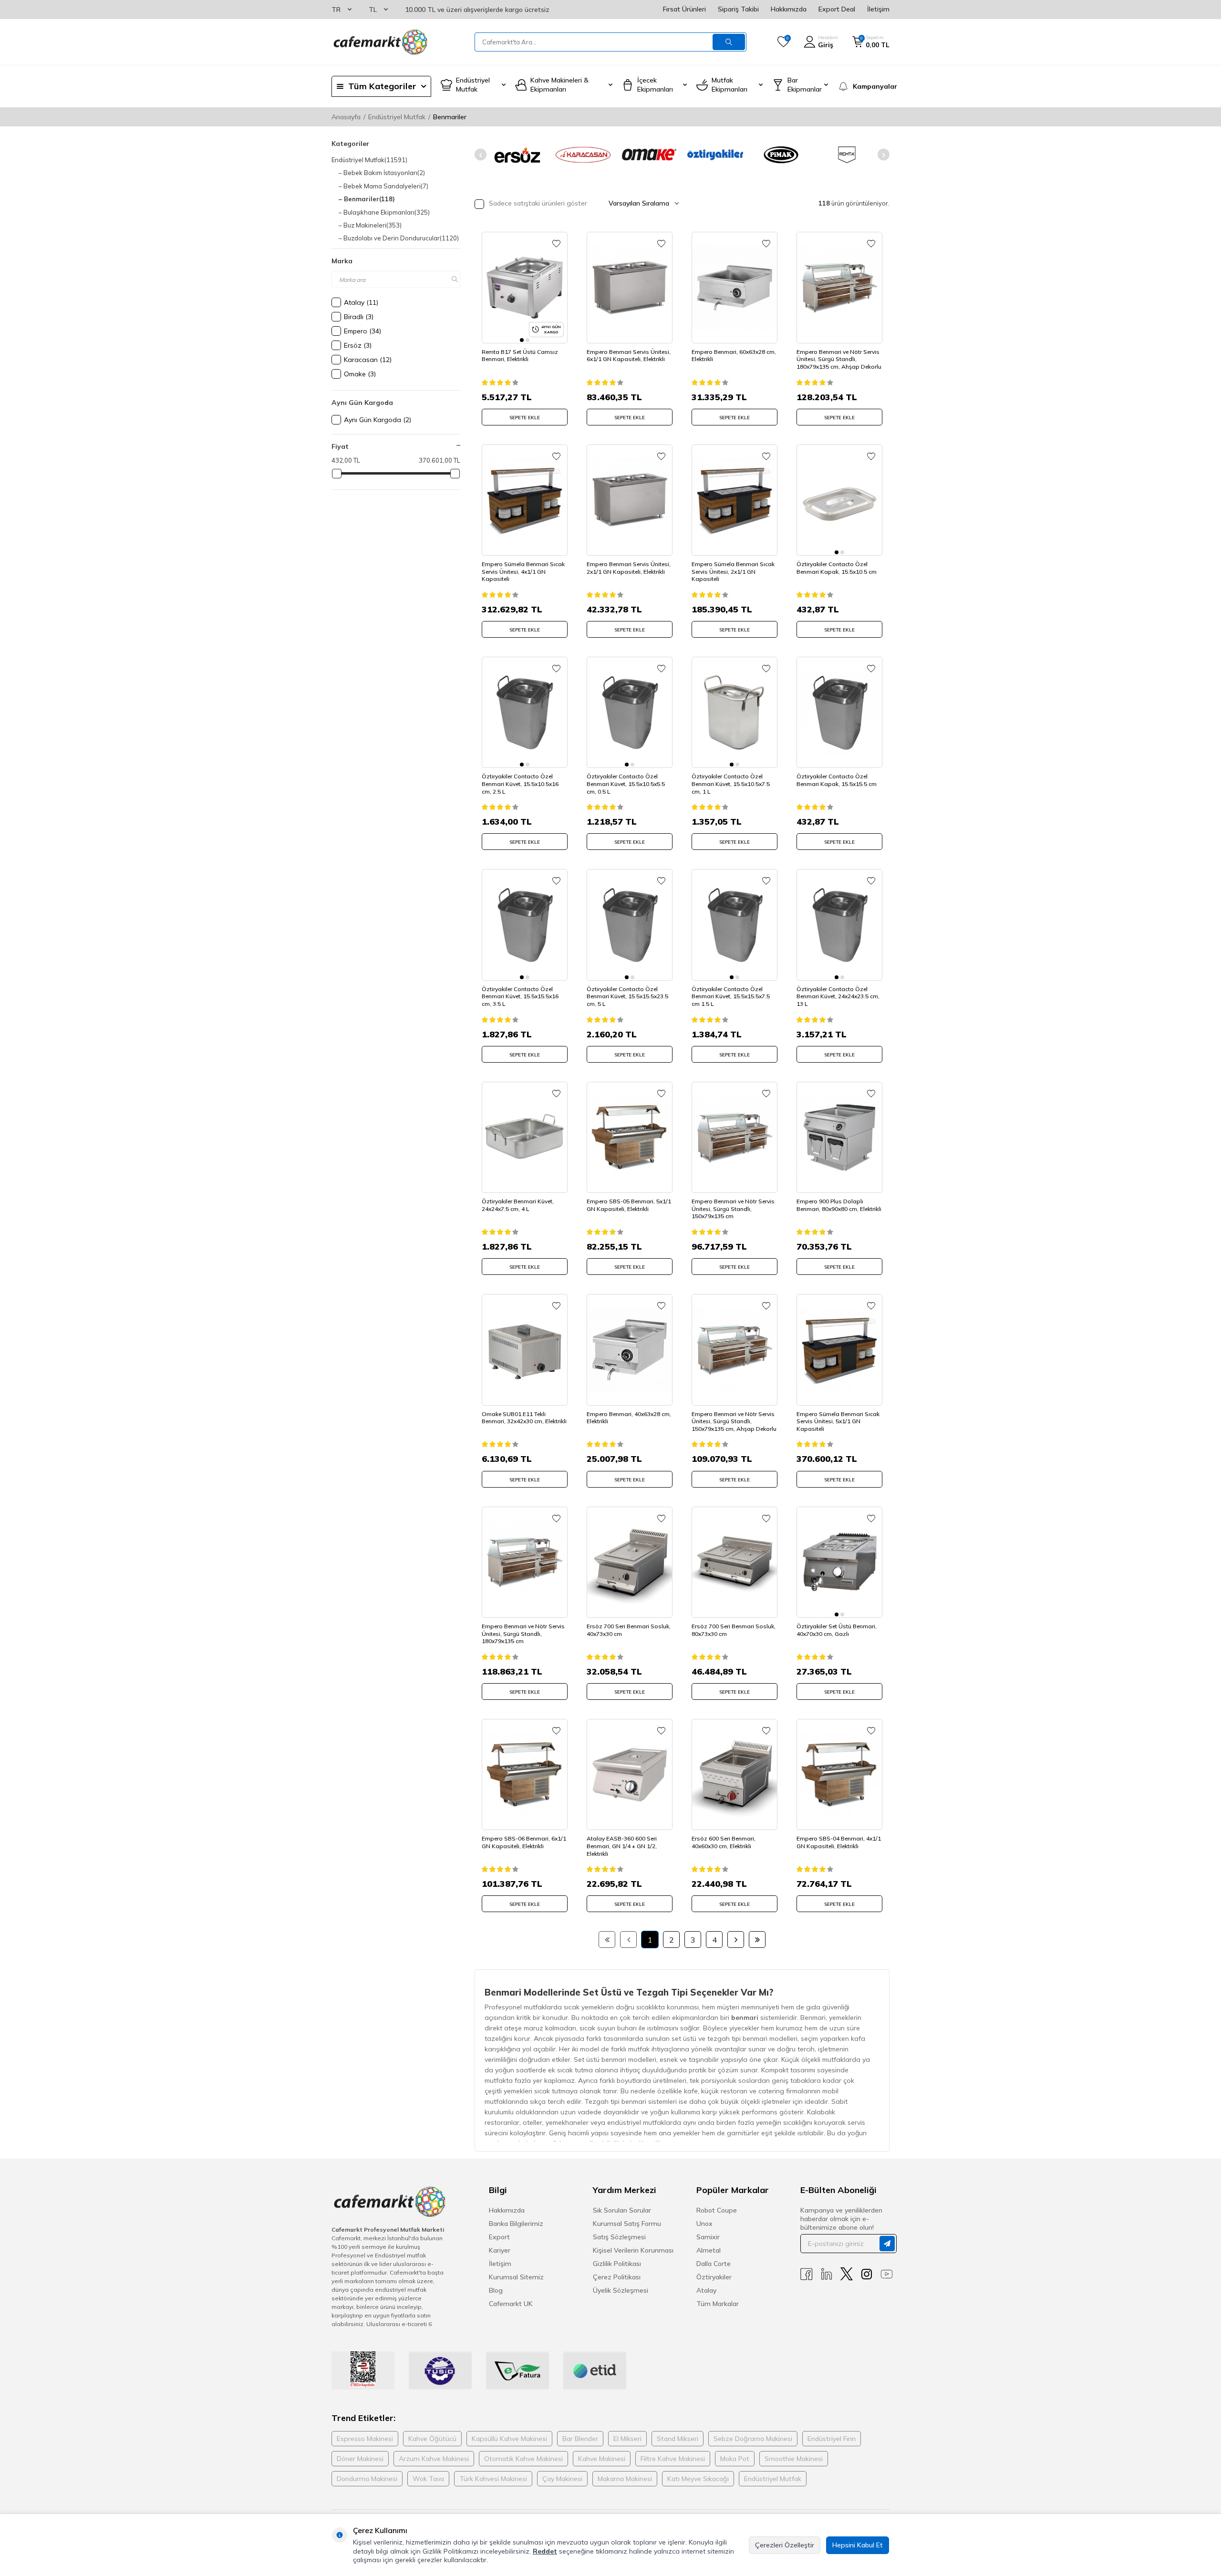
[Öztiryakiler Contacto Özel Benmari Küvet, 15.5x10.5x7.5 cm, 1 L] (735, 712)
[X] (847, 2274)
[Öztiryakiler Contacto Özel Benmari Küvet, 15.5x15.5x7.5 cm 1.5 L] (735, 925)
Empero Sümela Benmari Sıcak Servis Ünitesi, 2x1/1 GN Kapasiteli (733, 571)
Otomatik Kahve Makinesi (523, 2459)
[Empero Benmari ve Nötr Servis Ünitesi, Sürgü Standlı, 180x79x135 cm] (525, 1562)
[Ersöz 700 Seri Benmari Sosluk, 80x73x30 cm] (735, 1562)
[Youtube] (887, 2274)
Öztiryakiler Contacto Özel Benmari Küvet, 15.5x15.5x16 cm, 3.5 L (520, 996)
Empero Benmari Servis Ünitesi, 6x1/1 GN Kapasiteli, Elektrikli (629, 356)
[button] (481, 155)
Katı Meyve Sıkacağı (698, 2479)
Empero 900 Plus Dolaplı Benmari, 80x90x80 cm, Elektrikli (839, 1205)
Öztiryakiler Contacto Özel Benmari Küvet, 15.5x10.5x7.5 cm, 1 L (731, 784)
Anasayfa (346, 117)
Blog (496, 2290)
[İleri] (736, 1940)
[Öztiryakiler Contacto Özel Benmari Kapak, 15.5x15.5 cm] (839, 712)
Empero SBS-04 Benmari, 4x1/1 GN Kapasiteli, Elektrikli (839, 1842)
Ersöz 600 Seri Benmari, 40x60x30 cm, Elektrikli (724, 1842)
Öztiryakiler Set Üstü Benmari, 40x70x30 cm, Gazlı (837, 1630)
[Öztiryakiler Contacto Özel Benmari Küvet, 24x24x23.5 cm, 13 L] (839, 925)
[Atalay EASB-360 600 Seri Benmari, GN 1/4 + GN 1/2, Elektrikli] (630, 1774)
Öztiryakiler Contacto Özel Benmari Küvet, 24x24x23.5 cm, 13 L (838, 996)
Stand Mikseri (678, 2439)
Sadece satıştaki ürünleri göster (537, 203)
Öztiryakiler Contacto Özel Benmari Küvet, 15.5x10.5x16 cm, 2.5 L (520, 784)
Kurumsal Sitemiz (516, 2277)
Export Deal (837, 9)
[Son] (757, 1940)
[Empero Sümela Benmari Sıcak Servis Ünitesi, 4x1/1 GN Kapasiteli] (525, 500)
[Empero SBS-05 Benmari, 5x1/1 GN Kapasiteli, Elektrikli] (630, 1137)
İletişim (878, 9)
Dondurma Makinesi (367, 2479)
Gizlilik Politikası (617, 2264)
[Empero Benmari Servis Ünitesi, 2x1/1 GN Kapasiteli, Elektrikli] (630, 500)
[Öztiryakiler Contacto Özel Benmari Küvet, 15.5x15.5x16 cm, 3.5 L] (525, 925)
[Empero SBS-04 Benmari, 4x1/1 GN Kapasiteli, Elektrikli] (839, 1774)
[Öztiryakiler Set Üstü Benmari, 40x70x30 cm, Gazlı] (839, 1562)
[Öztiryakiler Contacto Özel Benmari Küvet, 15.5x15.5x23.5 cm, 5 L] (630, 925)
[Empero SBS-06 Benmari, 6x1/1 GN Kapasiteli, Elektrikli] (525, 1774)
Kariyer (500, 2250)
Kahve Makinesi (602, 2459)
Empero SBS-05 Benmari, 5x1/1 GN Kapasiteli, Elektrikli (629, 1205)
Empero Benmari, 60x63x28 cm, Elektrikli (734, 356)
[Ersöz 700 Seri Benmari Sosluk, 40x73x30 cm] (630, 1562)
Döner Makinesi (360, 2459)
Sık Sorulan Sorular (622, 2210)
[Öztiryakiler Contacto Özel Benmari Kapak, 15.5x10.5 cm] (839, 500)
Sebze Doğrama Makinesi (753, 2439)
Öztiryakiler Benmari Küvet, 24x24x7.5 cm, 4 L (518, 1205)
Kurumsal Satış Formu (627, 2224)
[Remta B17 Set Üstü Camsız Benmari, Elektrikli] (525, 287)
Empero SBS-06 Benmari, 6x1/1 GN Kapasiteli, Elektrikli (524, 1842)
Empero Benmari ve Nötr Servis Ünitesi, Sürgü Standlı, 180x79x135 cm (523, 1634)
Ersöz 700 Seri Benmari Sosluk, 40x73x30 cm (629, 1630)
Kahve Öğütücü (432, 2439)
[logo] (380, 42)
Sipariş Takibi (738, 9)
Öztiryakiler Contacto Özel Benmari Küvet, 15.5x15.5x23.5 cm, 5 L (627, 996)
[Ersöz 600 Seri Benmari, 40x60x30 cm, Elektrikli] (735, 1774)
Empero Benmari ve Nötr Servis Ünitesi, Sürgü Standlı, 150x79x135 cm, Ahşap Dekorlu (734, 1421)
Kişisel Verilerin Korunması (633, 2250)
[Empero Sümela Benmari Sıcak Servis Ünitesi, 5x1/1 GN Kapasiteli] (839, 1350)
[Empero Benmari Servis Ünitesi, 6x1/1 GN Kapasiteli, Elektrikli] (630, 287)
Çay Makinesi (562, 2479)
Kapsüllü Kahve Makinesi (509, 2439)
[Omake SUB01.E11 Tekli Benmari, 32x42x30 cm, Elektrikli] (525, 1350)
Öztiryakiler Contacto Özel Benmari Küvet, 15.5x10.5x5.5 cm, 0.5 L (626, 784)
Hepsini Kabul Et (858, 2545)
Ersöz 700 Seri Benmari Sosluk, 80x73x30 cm (734, 1630)
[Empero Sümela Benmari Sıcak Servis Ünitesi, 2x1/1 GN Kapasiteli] (735, 500)
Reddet (545, 2551)
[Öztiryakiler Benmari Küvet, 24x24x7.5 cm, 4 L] (525, 1137)
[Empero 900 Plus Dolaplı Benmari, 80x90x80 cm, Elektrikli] (839, 1137)
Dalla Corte (714, 2264)
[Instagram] (867, 2274)
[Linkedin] (827, 2274)
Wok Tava (428, 2479)
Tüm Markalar (718, 2304)
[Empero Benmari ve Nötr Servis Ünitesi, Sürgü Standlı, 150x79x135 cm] (735, 1137)
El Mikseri (627, 2439)
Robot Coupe (717, 2210)
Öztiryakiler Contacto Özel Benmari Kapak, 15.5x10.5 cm (837, 568)
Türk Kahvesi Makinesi (493, 2479)
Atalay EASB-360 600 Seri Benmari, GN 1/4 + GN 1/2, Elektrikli (622, 1846)
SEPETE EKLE (525, 418)
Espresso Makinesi (365, 2439)
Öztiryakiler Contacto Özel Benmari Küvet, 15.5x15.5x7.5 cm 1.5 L (731, 996)
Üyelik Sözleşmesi (621, 2290)
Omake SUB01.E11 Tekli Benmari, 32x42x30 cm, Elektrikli (524, 1418)
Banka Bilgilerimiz (516, 2224)
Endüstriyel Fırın (832, 2439)
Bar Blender (580, 2439)
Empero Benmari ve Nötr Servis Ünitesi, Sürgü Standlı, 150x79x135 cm (733, 1209)
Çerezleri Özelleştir (785, 2545)
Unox (704, 2224)
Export (499, 2237)
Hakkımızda (789, 9)
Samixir (708, 2237)
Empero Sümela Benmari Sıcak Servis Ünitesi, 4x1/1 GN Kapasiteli (523, 571)
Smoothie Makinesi (794, 2459)
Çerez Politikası (617, 2277)
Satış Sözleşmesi (619, 2237)
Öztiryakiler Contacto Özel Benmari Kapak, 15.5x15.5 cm (837, 780)
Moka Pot (735, 2459)
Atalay (706, 2290)
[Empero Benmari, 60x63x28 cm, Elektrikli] (735, 287)
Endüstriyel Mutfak (397, 117)
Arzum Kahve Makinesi (434, 2459)
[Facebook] (807, 2274)
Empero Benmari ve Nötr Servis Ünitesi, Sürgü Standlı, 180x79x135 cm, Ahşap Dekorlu (839, 359)
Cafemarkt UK (511, 2304)
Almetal (709, 2250)
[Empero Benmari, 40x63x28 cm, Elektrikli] (630, 1350)
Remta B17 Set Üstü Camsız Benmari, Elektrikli (520, 356)
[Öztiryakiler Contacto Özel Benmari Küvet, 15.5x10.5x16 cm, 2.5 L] (525, 712)
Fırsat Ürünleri (684, 9)
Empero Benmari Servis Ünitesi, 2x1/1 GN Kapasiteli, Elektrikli (629, 568)
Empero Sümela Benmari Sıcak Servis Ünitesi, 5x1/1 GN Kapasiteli (838, 1421)
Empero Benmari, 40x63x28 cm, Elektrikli (629, 1418)
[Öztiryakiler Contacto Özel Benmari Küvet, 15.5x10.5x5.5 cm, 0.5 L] (630, 712)
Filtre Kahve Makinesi (673, 2459)
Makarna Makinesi (625, 2479)
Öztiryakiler (714, 2277)
